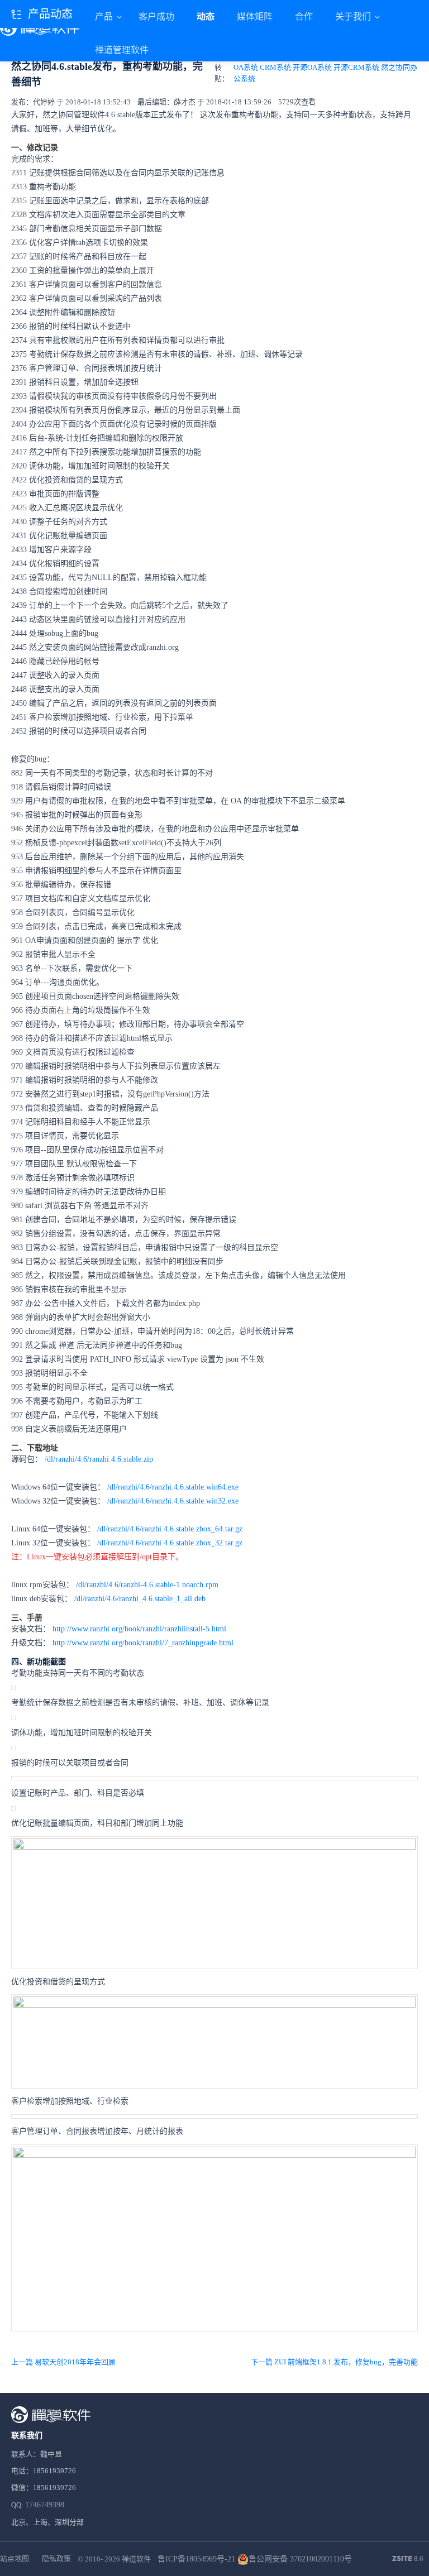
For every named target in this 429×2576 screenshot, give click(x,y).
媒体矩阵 (255, 16)
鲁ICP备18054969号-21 (196, 2559)
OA (236, 801)
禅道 (66, 1345)
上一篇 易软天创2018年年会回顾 (63, 2362)
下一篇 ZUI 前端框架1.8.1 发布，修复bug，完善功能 (334, 2362)
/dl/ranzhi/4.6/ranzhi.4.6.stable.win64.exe (173, 1487)
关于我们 (354, 16)
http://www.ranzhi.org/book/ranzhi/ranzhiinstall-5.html (139, 1629)
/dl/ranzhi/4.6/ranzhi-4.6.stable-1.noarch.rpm (147, 1585)
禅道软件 (136, 2559)
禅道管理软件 (122, 50)
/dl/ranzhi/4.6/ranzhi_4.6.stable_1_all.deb (140, 1599)
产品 (105, 16)
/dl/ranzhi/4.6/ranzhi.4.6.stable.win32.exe (173, 1501)
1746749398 (45, 2505)
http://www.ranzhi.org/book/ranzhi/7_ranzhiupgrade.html (143, 1643)
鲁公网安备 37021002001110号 (300, 2559)
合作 (304, 16)
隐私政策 (56, 2558)
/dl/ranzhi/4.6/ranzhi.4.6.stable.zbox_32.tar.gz (170, 1543)
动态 (206, 16)
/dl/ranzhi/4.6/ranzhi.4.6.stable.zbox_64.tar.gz (170, 1529)
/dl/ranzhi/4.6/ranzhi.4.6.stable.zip (99, 1459)
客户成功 (156, 16)
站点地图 (15, 2558)
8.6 (408, 2559)
